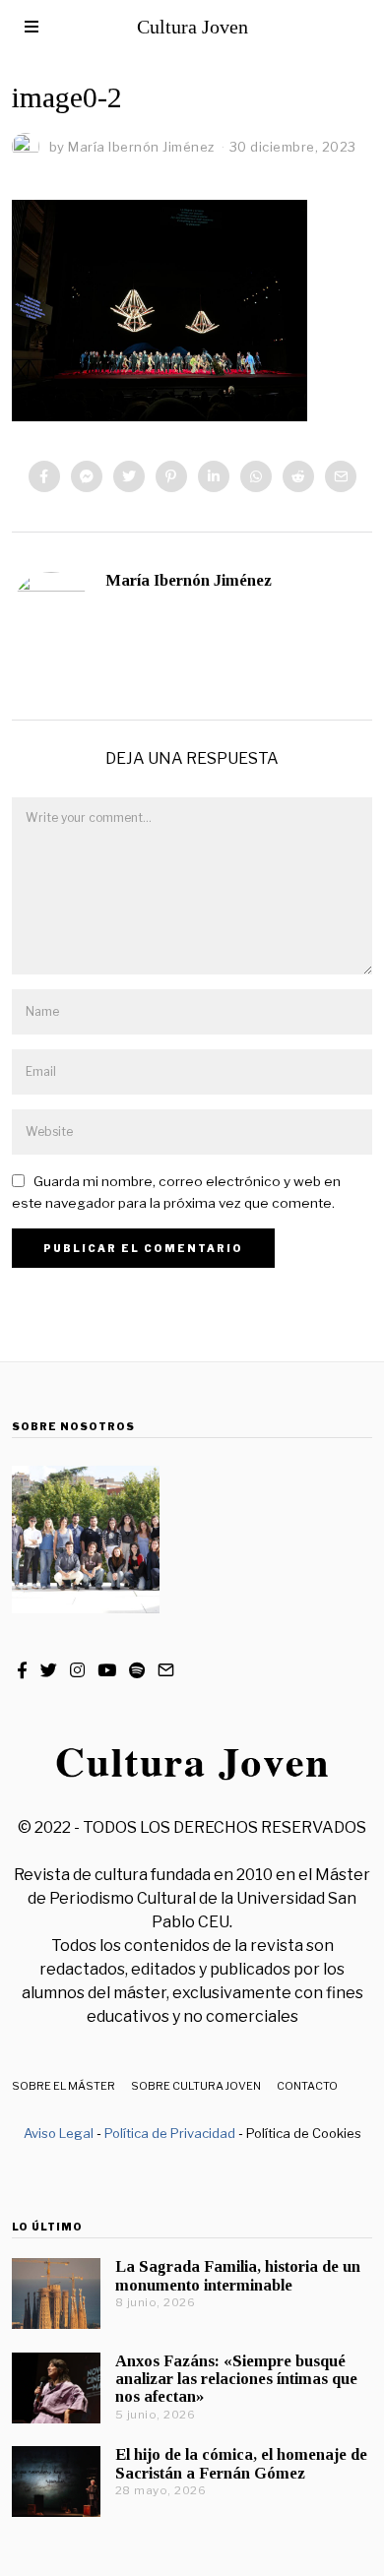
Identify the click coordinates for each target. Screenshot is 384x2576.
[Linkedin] (214, 476)
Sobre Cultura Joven (196, 2086)
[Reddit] (298, 476)
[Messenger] (87, 476)
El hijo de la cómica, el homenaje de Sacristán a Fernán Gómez (241, 2463)
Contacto (307, 2086)
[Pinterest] (171, 476)
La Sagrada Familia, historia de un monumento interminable (238, 2275)
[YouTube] (107, 1670)
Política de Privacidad (170, 2133)
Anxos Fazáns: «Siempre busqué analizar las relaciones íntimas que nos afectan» (236, 2379)
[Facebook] (44, 476)
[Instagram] (77, 1670)
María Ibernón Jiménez (189, 580)
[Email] (341, 476)
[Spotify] (137, 1670)
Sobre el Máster (64, 2086)
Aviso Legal (59, 2133)
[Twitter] (129, 476)
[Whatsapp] (256, 476)
